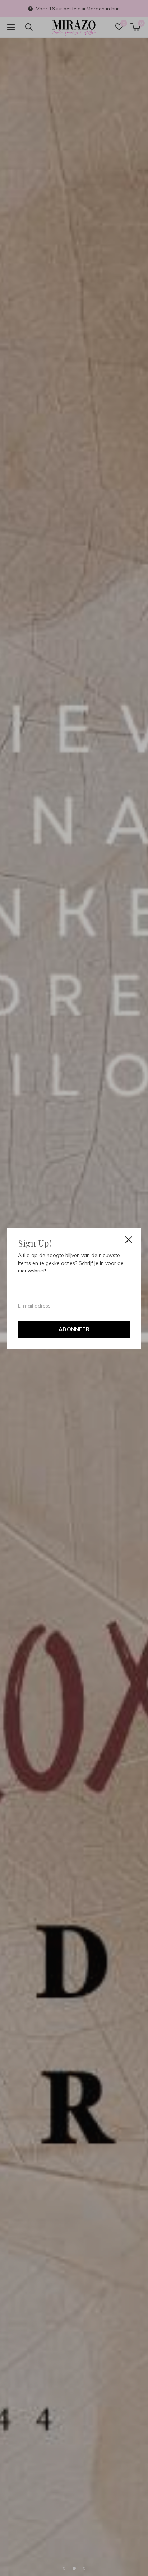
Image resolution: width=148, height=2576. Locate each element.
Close (129, 1240)
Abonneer (74, 1329)
